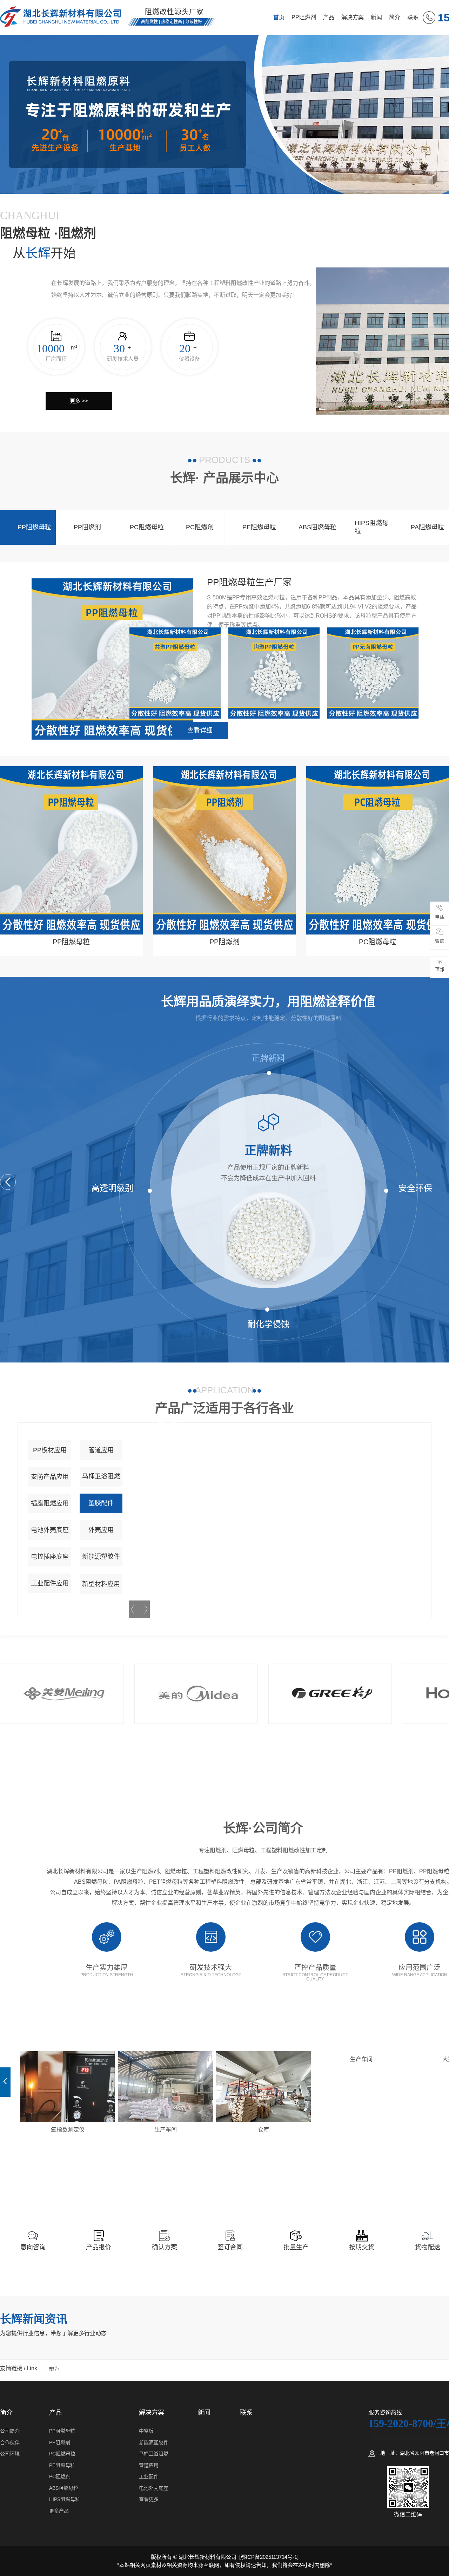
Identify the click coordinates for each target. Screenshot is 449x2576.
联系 (413, 17)
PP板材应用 (50, 1450)
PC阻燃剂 (200, 527)
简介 (395, 17)
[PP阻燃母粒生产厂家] (112, 659)
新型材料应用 (101, 1584)
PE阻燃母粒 (259, 527)
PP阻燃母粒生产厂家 (249, 582)
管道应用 (101, 1450)
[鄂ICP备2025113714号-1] (269, 2557)
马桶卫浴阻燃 (101, 1476)
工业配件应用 (50, 1583)
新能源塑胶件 (101, 1557)
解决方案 (353, 17)
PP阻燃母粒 (34, 527)
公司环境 (10, 2454)
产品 (329, 17)
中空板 (146, 2431)
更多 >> (79, 401)
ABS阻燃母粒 (317, 527)
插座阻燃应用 (50, 1503)
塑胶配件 (101, 1503)
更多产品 (59, 2511)
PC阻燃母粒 (147, 527)
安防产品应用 (50, 1477)
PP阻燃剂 (304, 17)
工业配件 (149, 2476)
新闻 (376, 17)
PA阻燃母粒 (427, 527)
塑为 (54, 2369)
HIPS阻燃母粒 (371, 527)
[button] (207, 187)
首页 (279, 17)
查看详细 (200, 730)
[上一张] (5, 2082)
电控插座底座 (50, 1557)
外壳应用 (101, 1530)
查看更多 (149, 2499)
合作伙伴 (10, 2442)
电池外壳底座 (50, 1530)
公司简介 (10, 2431)
